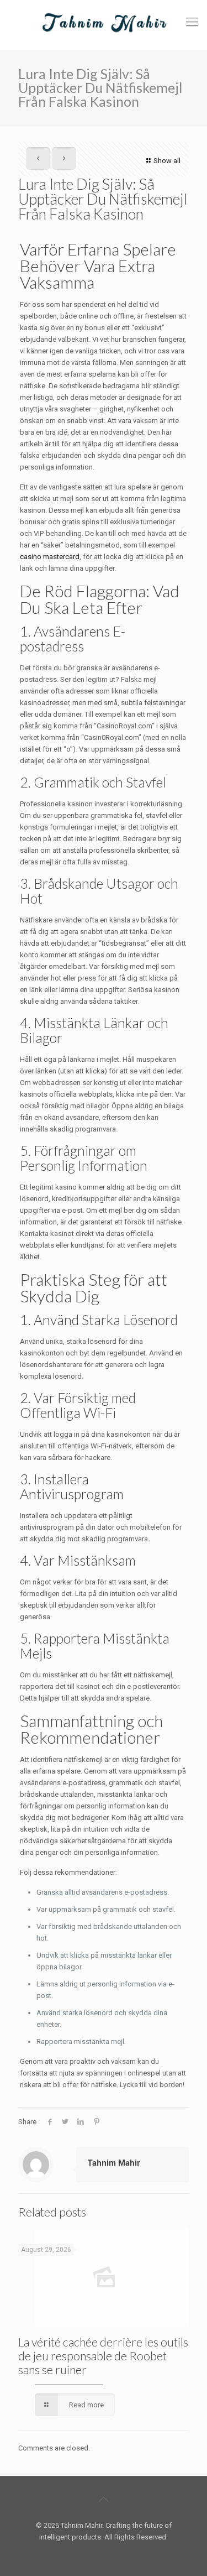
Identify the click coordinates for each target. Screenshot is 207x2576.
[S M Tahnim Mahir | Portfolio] (104, 22)
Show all (167, 161)
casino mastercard (50, 557)
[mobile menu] (192, 22)
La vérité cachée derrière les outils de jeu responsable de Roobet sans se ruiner (103, 2356)
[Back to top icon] (104, 2499)
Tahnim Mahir (114, 2163)
